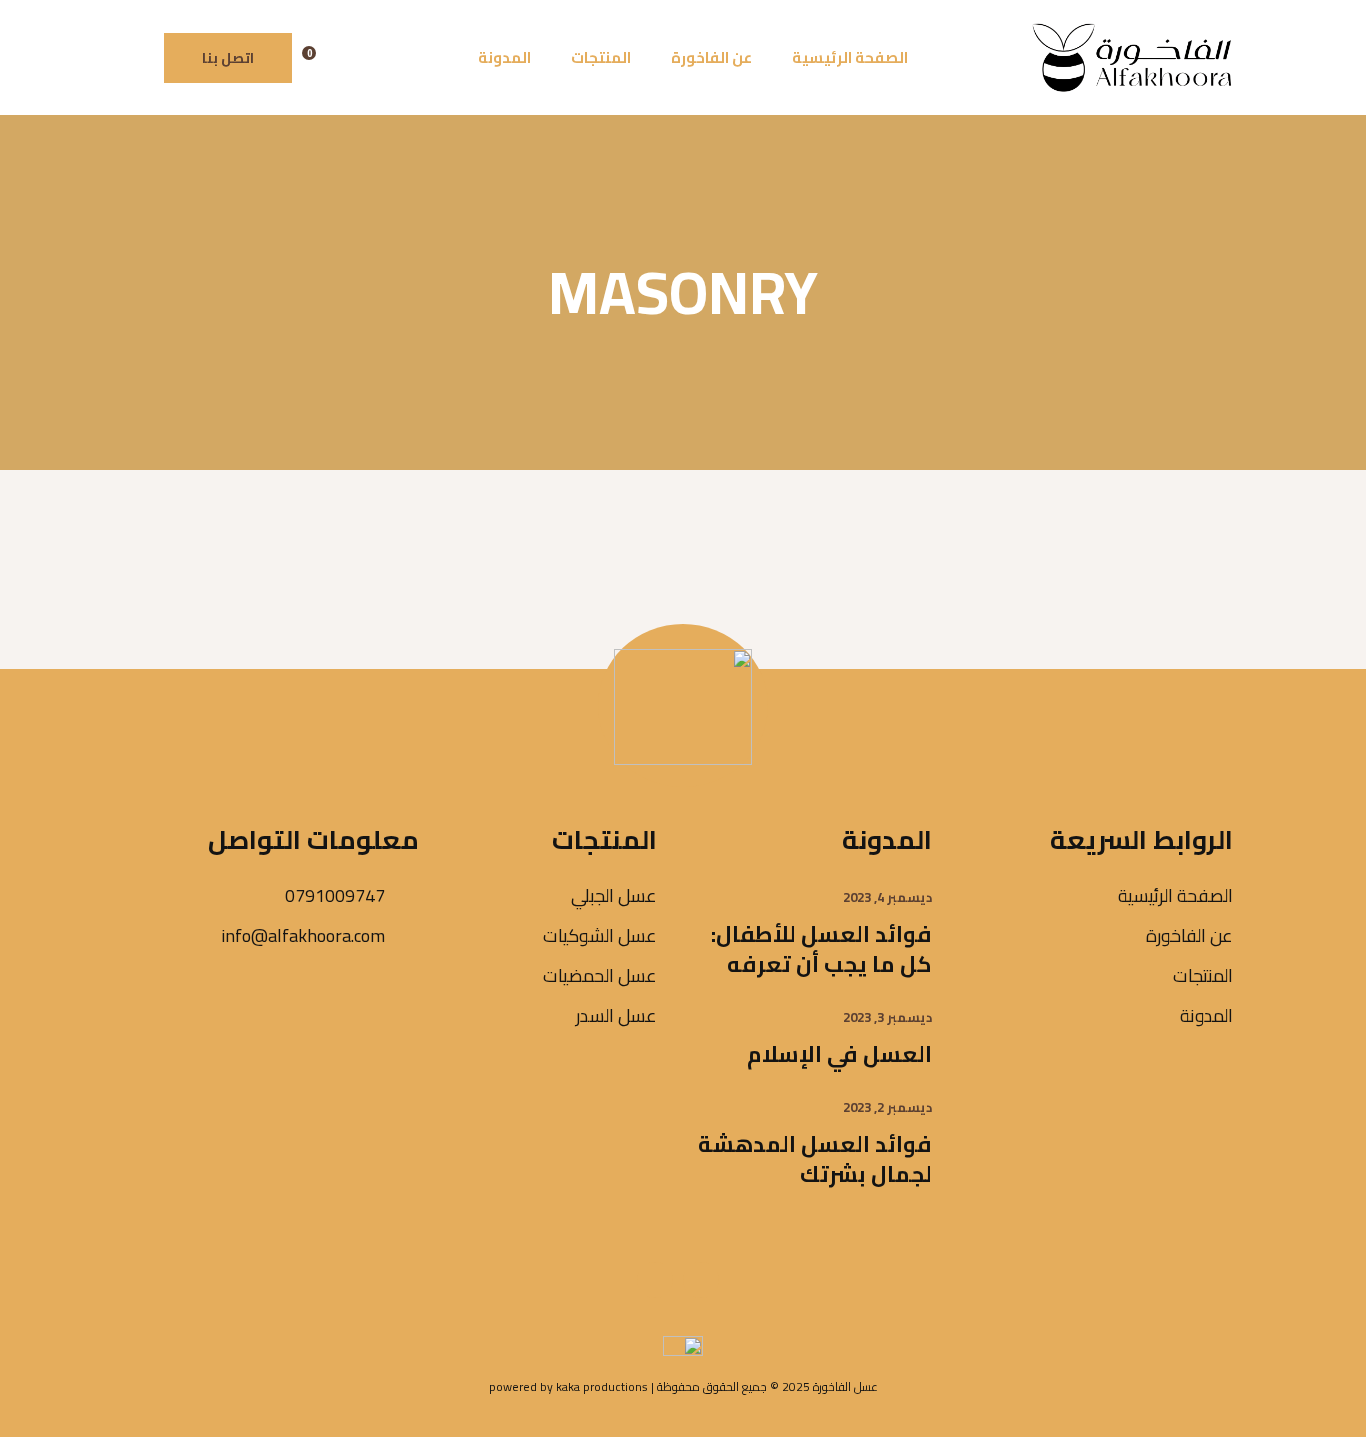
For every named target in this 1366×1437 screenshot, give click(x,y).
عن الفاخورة (1189, 935)
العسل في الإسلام (839, 1054)
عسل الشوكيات (600, 935)
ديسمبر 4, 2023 (887, 897)
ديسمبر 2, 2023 (887, 1107)
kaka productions (602, 1386)
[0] (327, 57)
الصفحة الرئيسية (1175, 895)
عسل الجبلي (614, 895)
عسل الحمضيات (600, 975)
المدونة (1206, 1015)
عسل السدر (616, 1015)
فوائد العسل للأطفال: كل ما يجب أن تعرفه (821, 949)
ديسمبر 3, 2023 (887, 1017)
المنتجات (1203, 975)
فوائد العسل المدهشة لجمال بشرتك (815, 1159)
